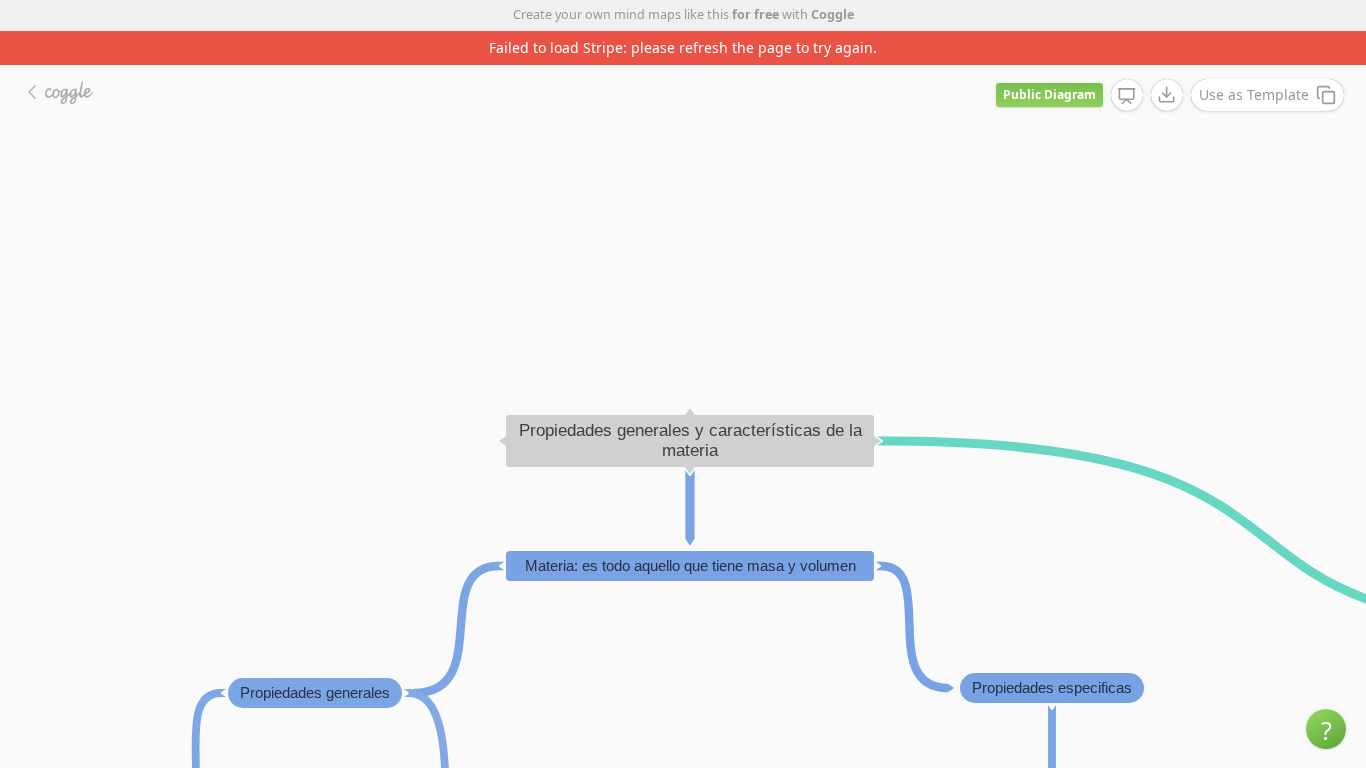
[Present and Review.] (1127, 96)
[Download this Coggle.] (1167, 95)
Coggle (832, 14)
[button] (1326, 729)
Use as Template (1254, 94)
